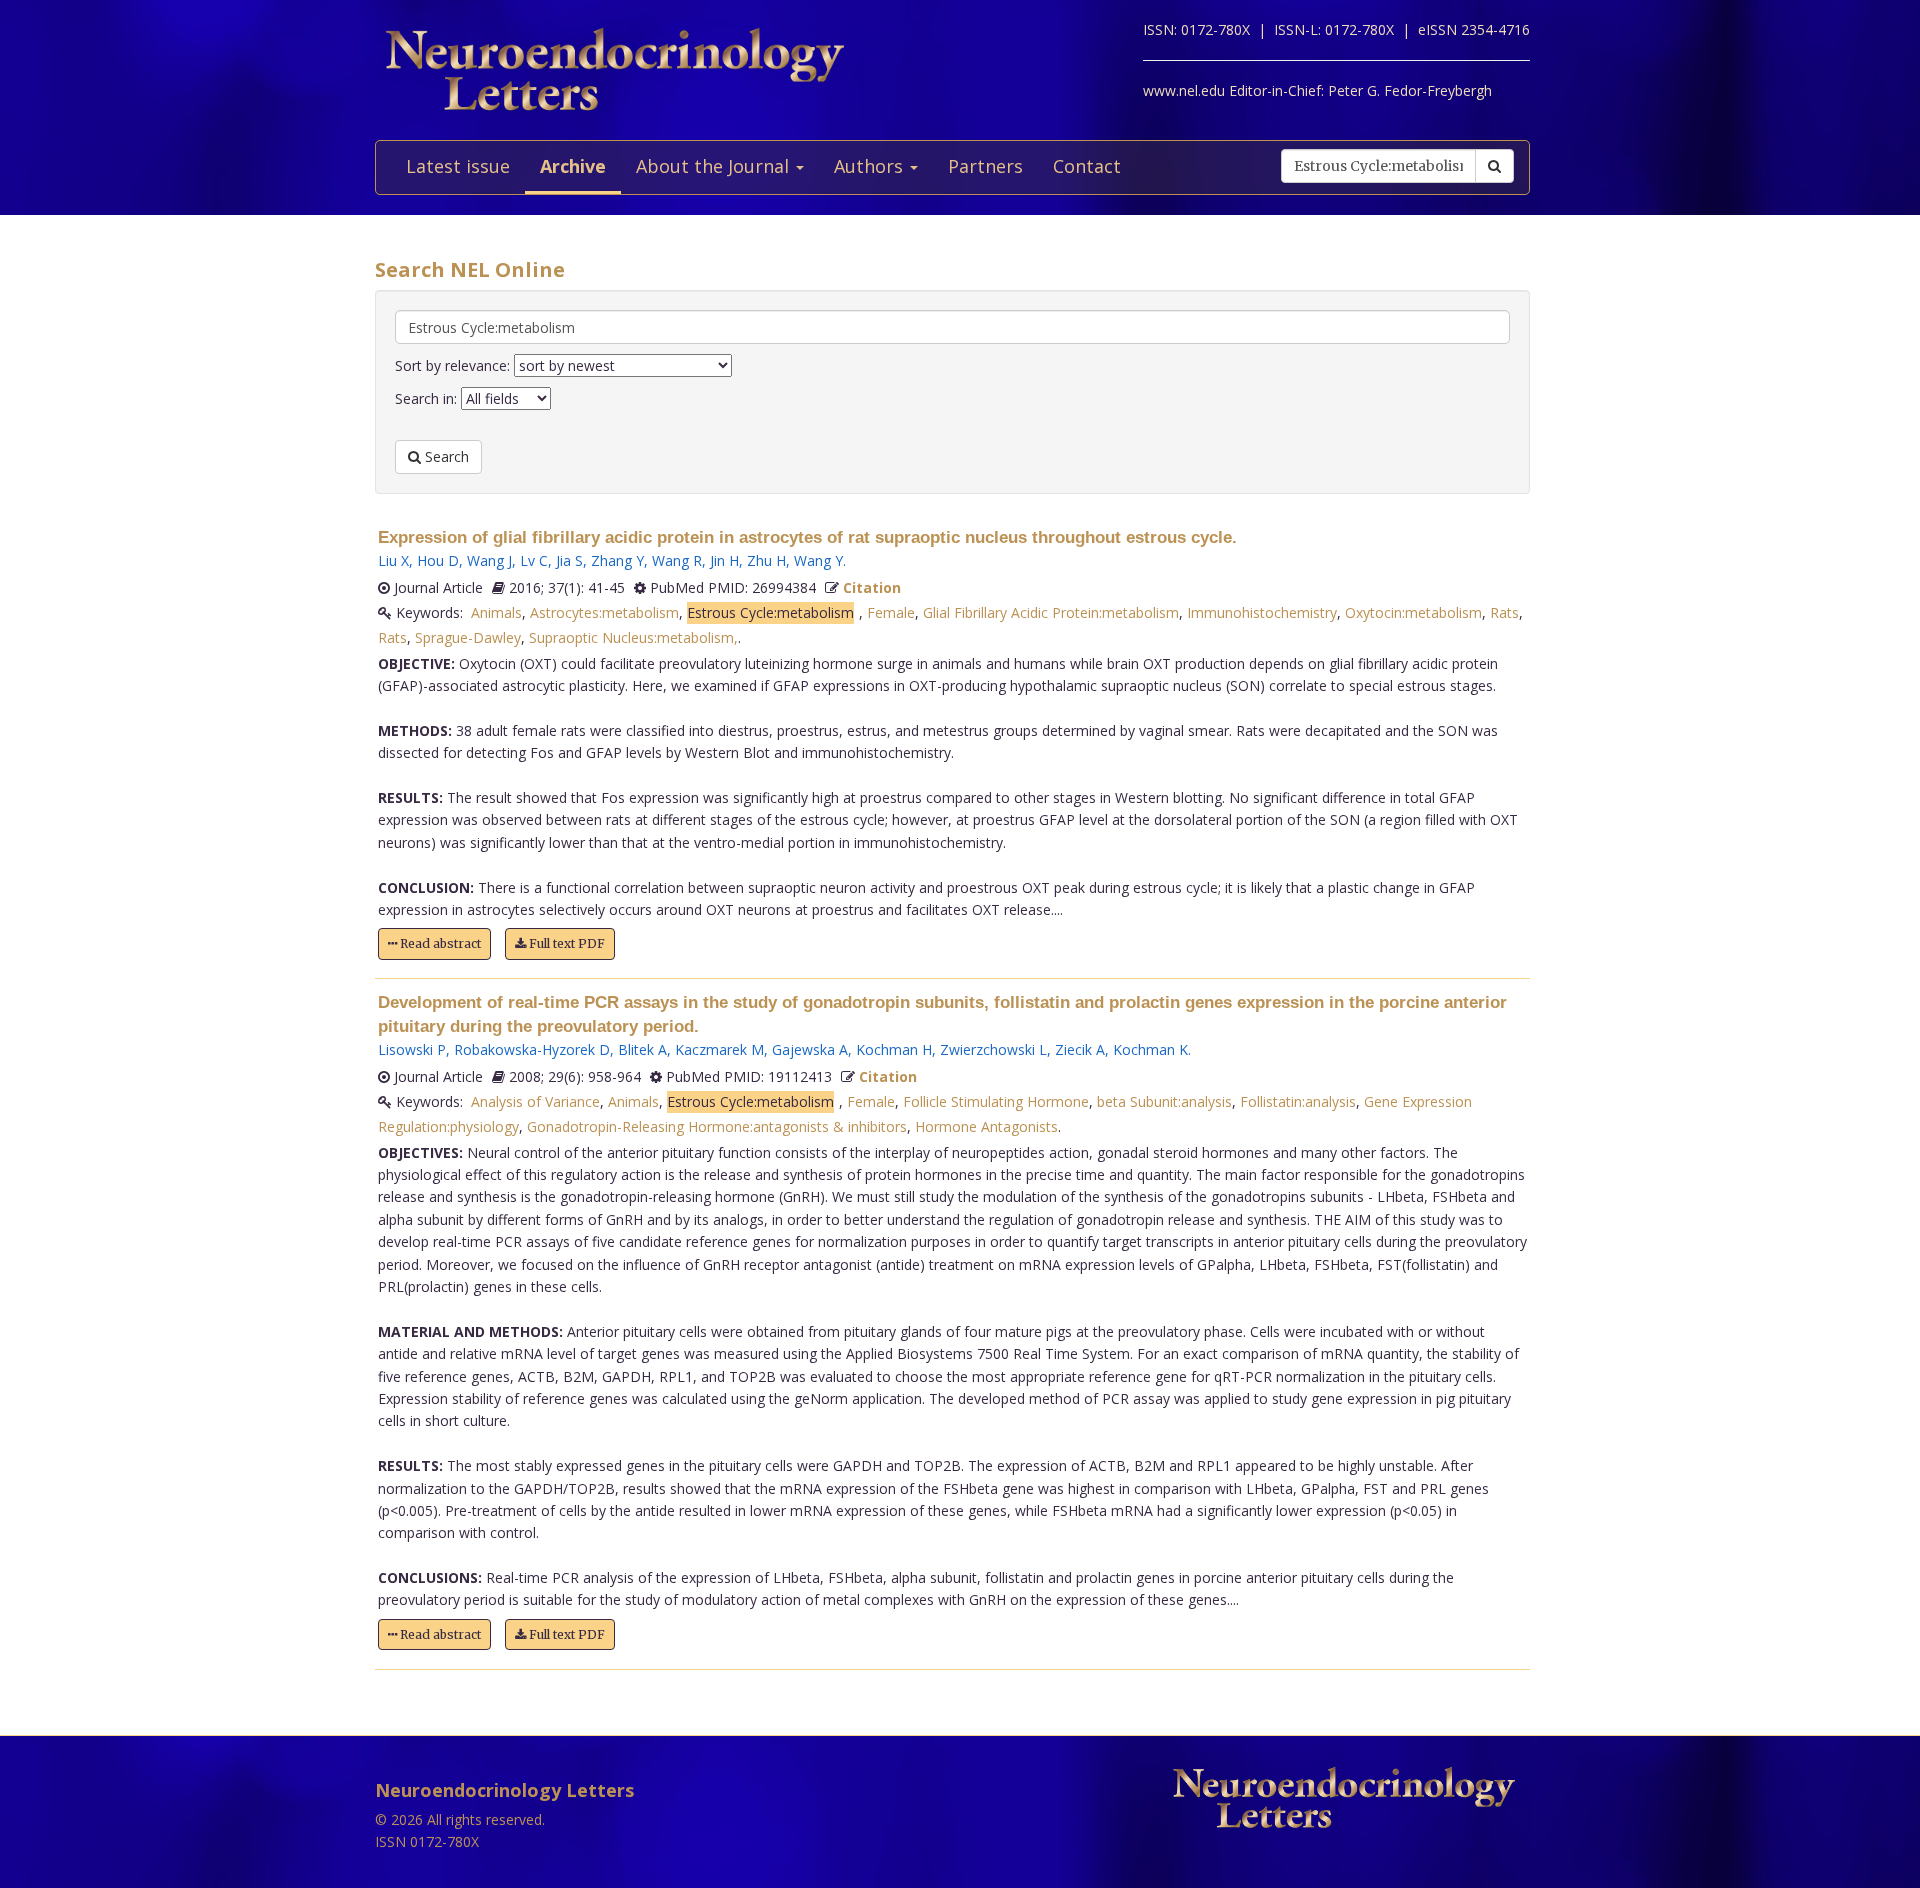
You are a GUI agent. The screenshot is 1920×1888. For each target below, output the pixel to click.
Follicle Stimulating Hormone (996, 1101)
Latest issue (458, 166)
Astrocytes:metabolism (604, 612)
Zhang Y (617, 560)
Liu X (393, 560)
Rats (1504, 612)
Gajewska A (810, 1049)
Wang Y (818, 560)
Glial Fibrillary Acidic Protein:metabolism (1051, 612)
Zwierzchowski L (993, 1049)
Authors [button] (871, 166)
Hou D (438, 560)
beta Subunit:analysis (1164, 1101)
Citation (872, 587)
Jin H (724, 560)
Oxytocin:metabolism (1413, 612)
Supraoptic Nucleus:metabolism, (633, 637)
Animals (496, 612)
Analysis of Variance (535, 1101)
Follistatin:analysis (1298, 1101)
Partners (985, 166)
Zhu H (766, 560)
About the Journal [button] (715, 166)
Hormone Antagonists (986, 1126)
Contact (1087, 166)
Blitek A (642, 1049)
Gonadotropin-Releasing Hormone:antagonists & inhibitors (717, 1126)
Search (445, 456)
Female (891, 612)
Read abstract (439, 943)
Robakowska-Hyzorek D (532, 1049)
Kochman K (1150, 1049)
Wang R (677, 560)
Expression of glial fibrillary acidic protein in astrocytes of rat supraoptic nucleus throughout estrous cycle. (807, 537)
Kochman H (894, 1049)
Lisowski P (412, 1049)
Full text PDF (565, 943)
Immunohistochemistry (1262, 612)
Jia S (569, 560)
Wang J (489, 560)
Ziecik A (1080, 1049)
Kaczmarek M (719, 1049)
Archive (573, 166)
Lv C (534, 560)
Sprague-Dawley (468, 637)
